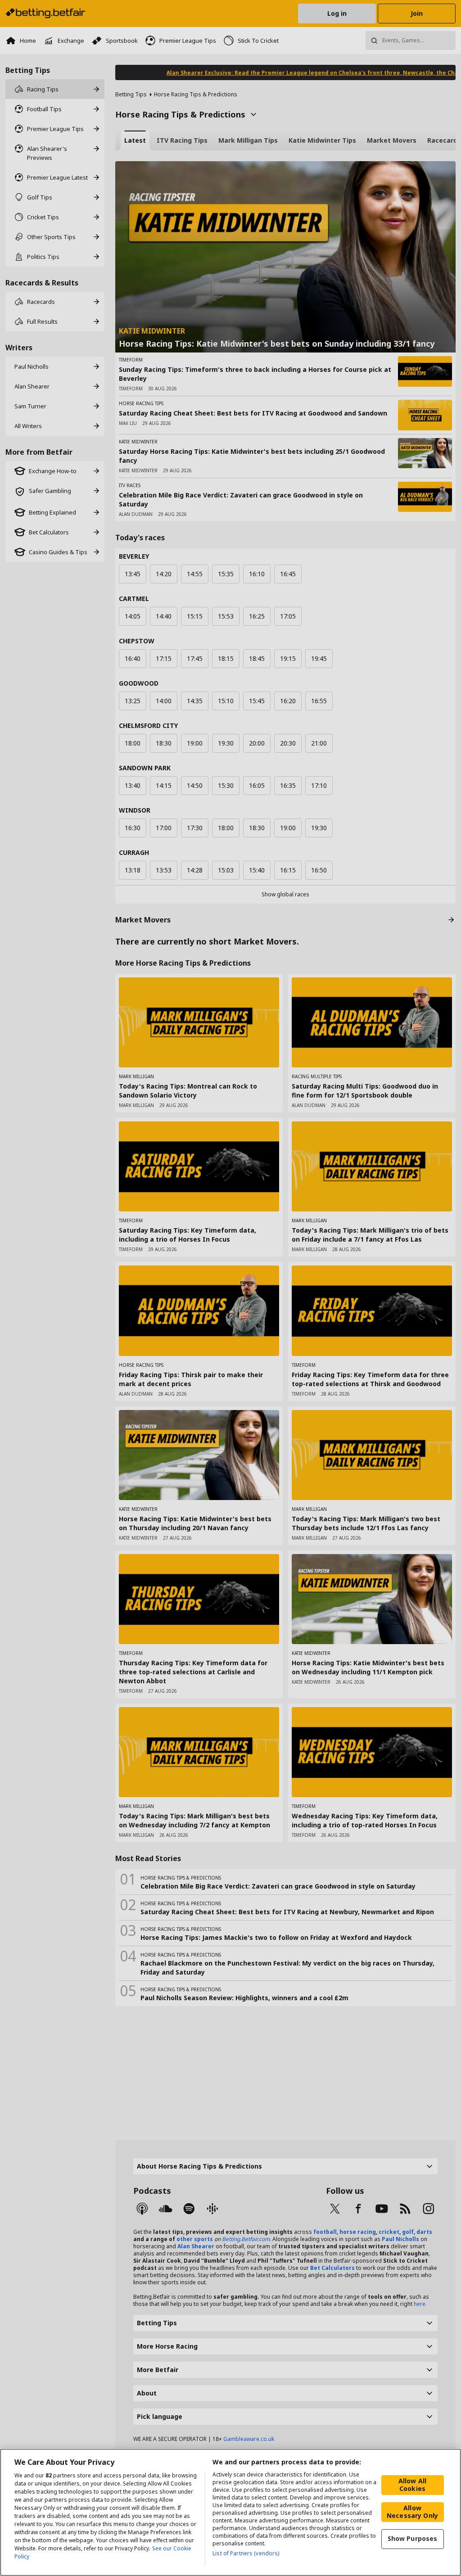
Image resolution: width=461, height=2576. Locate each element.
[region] (230, 2512)
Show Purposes (413, 2538)
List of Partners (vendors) (246, 2553)
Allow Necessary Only (412, 2512)
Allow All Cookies (412, 2485)
